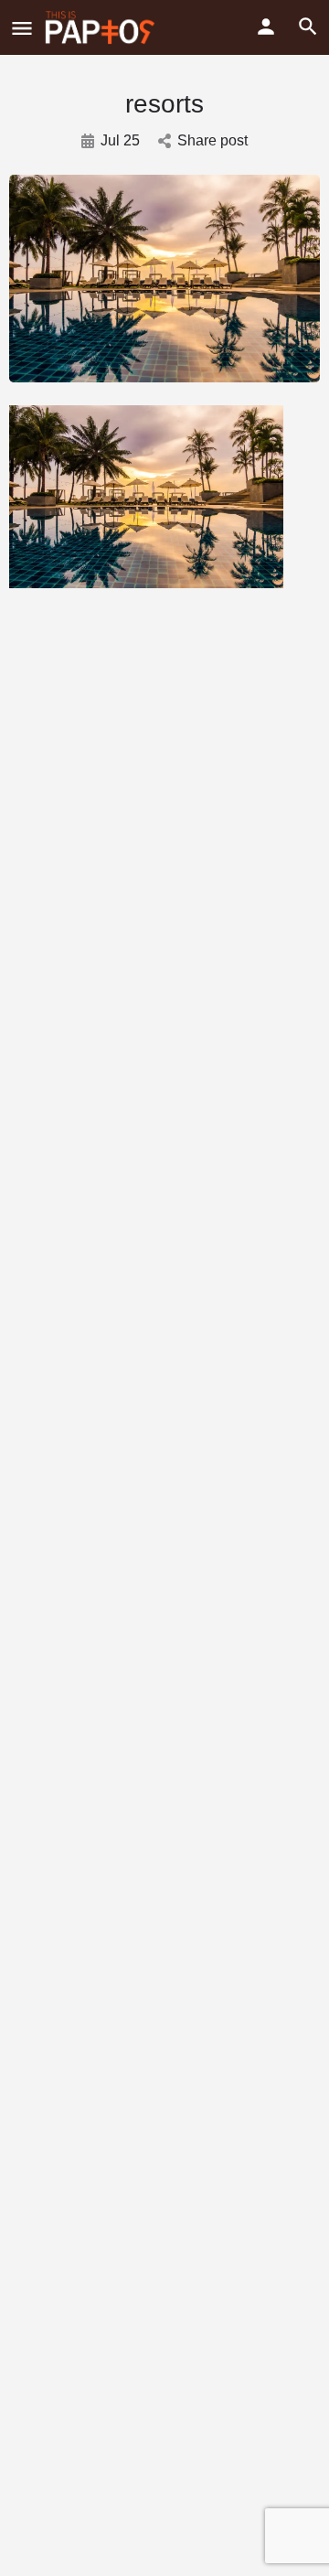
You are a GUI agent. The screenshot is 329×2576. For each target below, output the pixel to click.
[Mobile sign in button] (266, 27)
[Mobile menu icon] (22, 28)
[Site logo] (102, 27)
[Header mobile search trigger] (308, 27)
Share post (212, 140)
